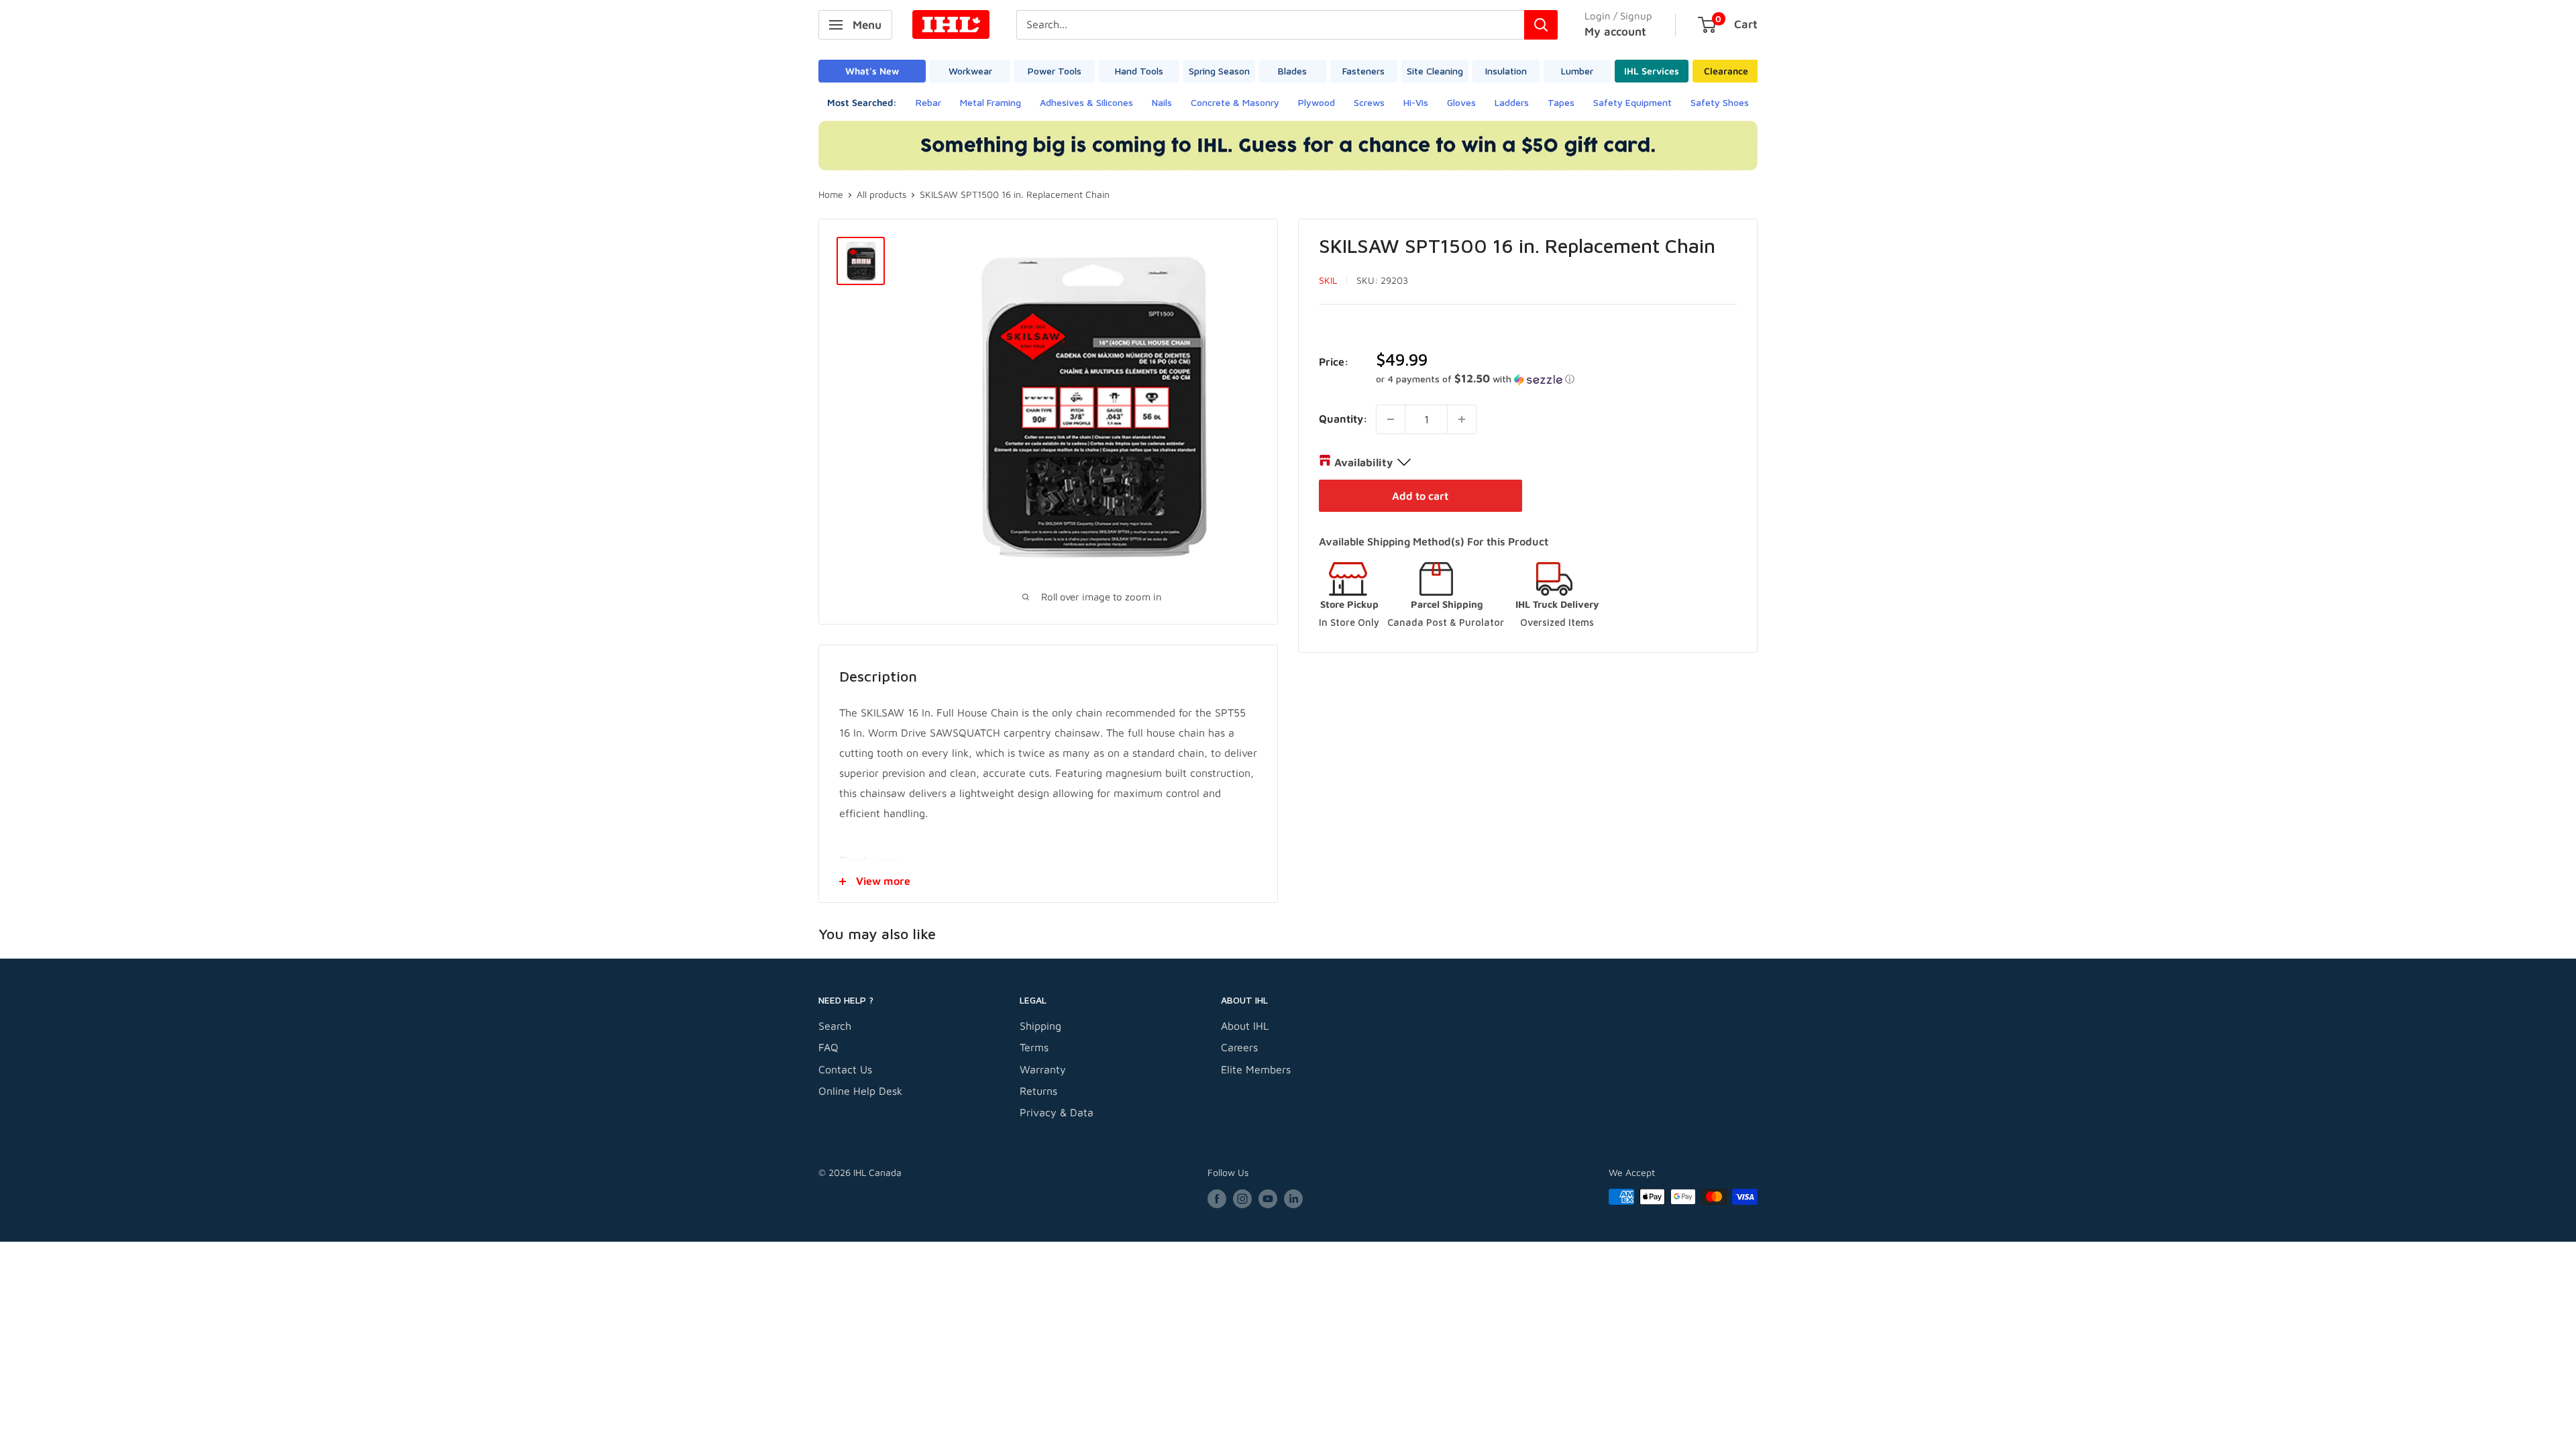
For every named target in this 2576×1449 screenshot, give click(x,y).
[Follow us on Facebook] (1217, 1198)
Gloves (1461, 102)
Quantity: (1343, 419)
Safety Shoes (1720, 102)
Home (831, 194)
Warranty (1043, 1069)
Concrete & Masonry (1235, 102)
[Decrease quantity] (1391, 419)
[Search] (1541, 25)
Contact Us (845, 1069)
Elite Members (1256, 1069)
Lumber (1577, 71)
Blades (1292, 71)
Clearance (1726, 71)
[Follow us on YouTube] (1268, 1198)
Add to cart (1420, 496)
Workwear (970, 71)
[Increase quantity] (1462, 419)
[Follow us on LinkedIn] (1293, 1198)
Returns (1038, 1091)
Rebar (928, 102)
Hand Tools (1139, 71)
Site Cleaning (1435, 71)
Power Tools (1055, 71)
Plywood (1317, 102)
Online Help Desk (860, 1091)
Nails (1162, 102)
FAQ (828, 1047)
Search (835, 1026)
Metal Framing (990, 102)
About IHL (1245, 1026)
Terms (1034, 1047)
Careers (1239, 1047)
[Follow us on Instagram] (1242, 1198)
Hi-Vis (1416, 102)
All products (881, 194)
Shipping (1040, 1026)
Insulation (1506, 71)
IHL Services (1652, 71)
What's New (872, 71)
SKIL (1328, 280)
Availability (1363, 462)
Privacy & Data (1057, 1112)
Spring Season (1219, 71)
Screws (1369, 102)
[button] (1556, 379)
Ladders (1512, 102)
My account (1615, 32)
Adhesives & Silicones (1086, 102)
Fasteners (1363, 71)
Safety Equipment (1632, 102)
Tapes (1561, 102)
